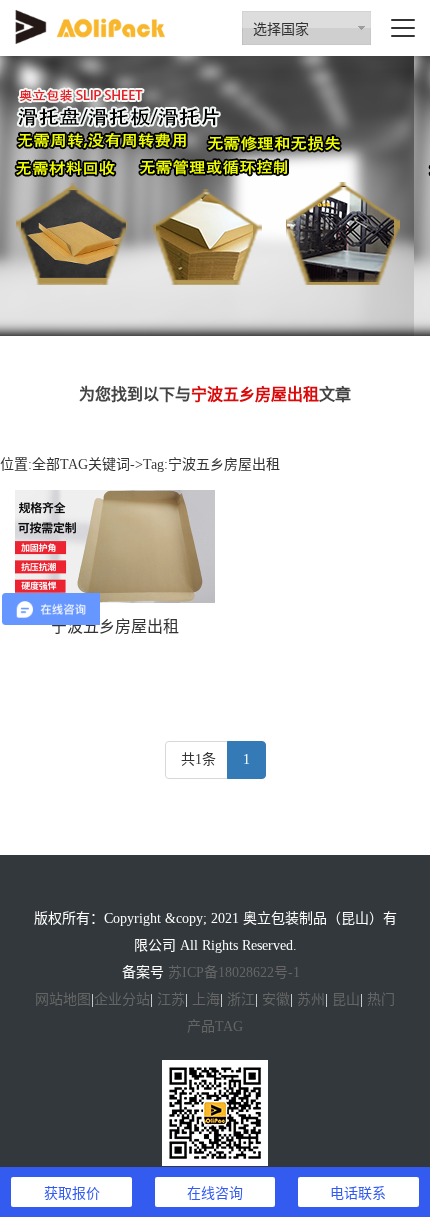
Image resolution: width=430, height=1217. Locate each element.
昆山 (346, 999)
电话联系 (358, 1192)
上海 (206, 999)
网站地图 (63, 999)
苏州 (311, 999)
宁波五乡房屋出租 (115, 626)
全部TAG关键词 (81, 464)
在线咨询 (215, 1192)
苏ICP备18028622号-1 (234, 972)
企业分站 (122, 999)
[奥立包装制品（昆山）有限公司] (90, 25)
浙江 (241, 999)
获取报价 (72, 1192)
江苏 (171, 999)
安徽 (276, 999)
